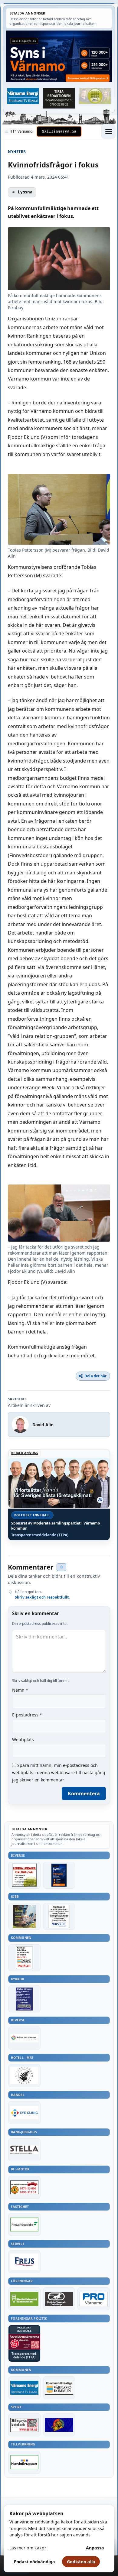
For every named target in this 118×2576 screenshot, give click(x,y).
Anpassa (95, 2548)
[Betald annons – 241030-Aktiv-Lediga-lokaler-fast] (24, 1875)
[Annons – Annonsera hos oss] (59, 1875)
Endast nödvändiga (34, 2562)
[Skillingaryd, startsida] (59, 131)
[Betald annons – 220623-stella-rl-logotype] (24, 2150)
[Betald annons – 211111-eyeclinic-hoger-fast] (24, 2113)
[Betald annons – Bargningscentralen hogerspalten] (24, 2187)
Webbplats (23, 1740)
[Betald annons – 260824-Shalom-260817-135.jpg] (24, 1999)
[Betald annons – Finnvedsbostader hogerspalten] (24, 2224)
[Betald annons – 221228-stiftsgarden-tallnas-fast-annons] (24, 2075)
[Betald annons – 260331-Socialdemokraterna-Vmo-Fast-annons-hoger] (24, 2342)
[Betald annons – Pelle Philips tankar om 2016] (23, 96)
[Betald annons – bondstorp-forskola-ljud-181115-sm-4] (59, 98)
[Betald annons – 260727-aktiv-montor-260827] (24, 1916)
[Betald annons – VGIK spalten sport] (59, 2425)
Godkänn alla (81, 2562)
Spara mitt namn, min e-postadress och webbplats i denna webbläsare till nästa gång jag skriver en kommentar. (59, 1772)
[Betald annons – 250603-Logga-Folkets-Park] (24, 2038)
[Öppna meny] (108, 131)
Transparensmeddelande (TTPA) (40, 1535)
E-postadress (27, 1715)
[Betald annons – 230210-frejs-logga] (24, 2262)
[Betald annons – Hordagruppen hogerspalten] (24, 2462)
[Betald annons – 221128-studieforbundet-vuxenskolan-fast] (24, 2299)
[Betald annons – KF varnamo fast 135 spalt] (59, 2388)
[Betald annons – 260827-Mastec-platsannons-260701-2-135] (59, 1916)
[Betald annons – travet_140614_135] (59, 2299)
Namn (20, 1690)
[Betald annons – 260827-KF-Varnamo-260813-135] (24, 1958)
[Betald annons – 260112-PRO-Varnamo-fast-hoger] (94, 2299)
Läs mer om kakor (28, 2548)
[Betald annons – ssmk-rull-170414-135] (24, 2425)
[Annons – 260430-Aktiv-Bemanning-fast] (95, 96)
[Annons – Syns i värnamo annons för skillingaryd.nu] (59, 56)
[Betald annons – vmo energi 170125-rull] (24, 2388)
